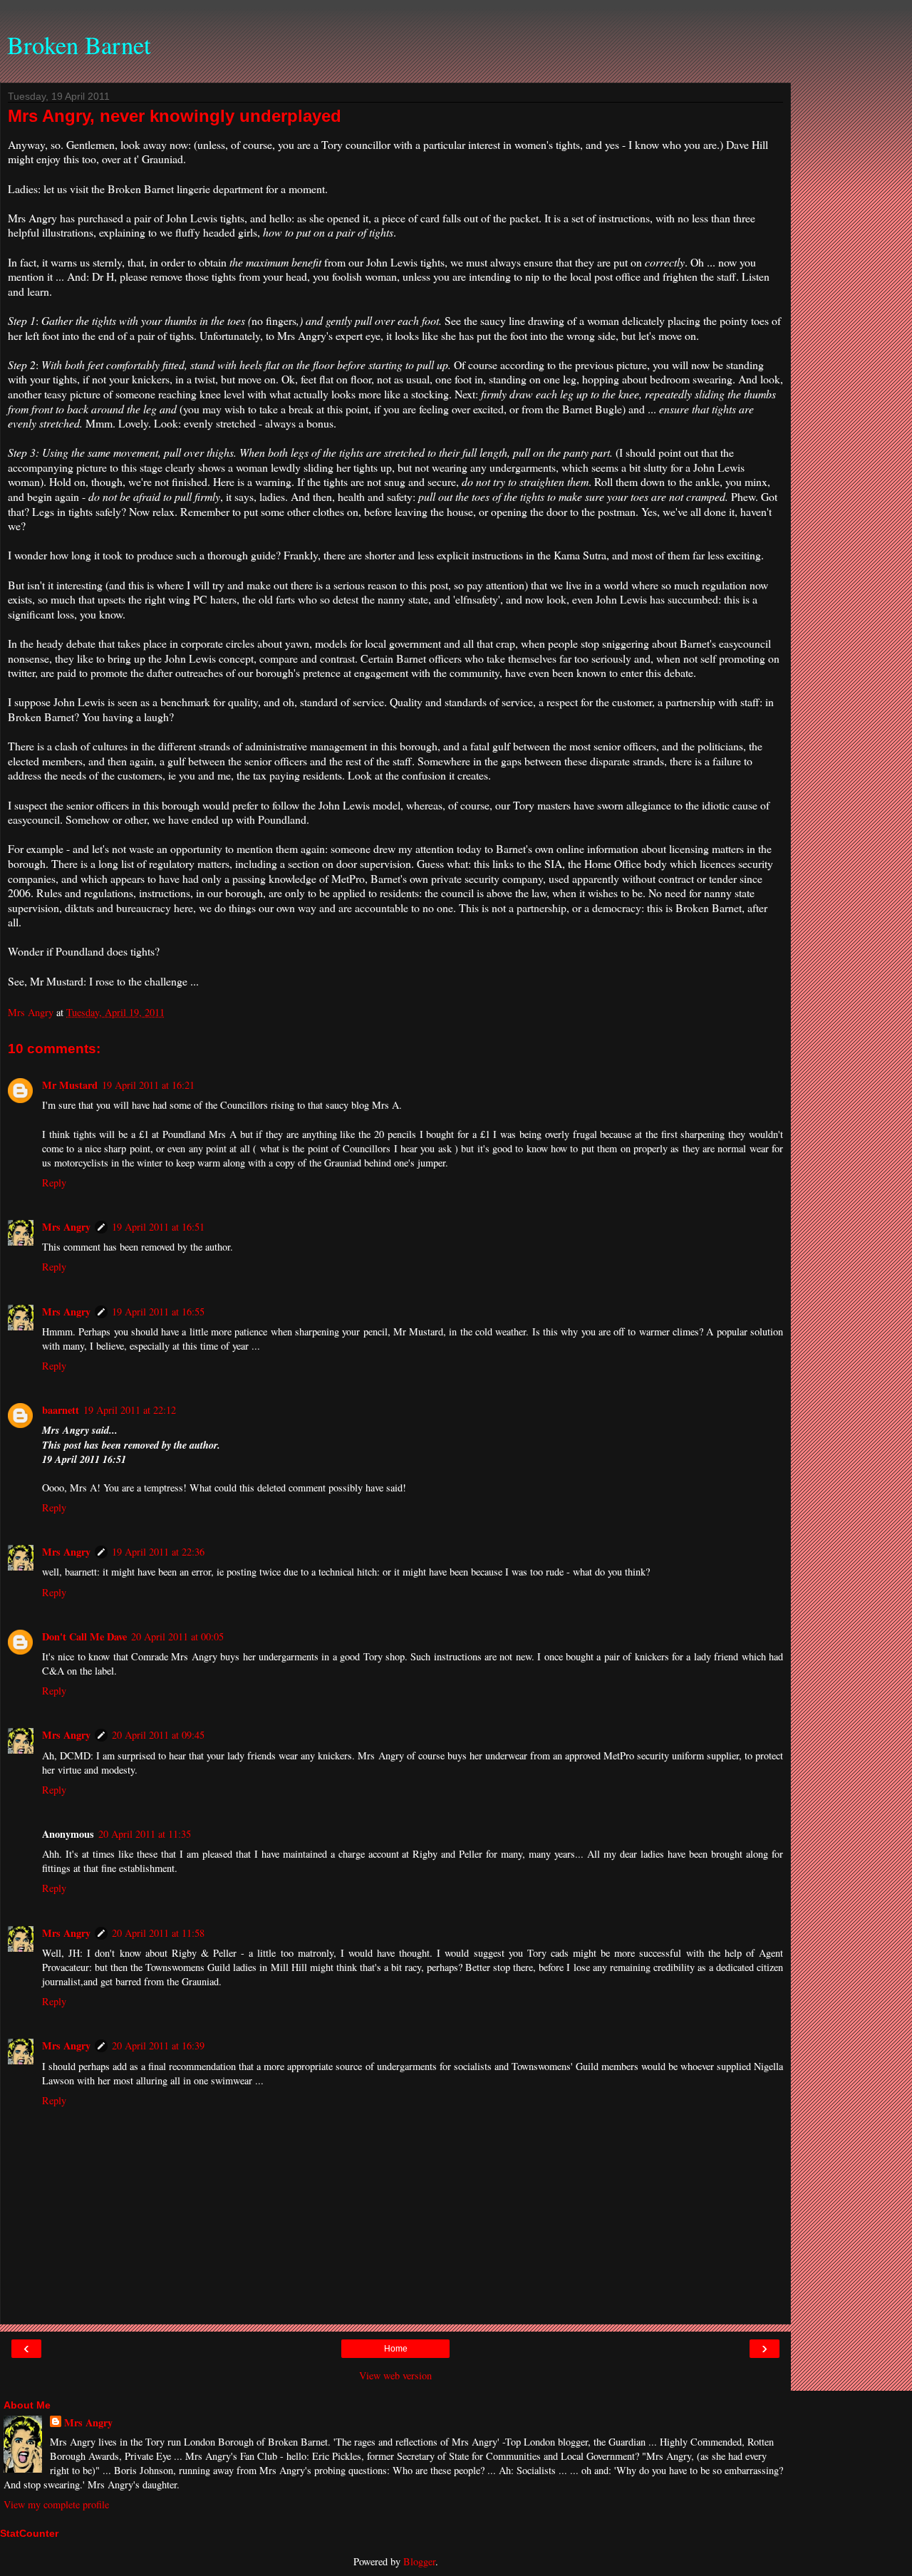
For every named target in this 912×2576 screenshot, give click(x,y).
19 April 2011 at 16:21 (148, 1085)
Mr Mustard (70, 1085)
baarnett (61, 1410)
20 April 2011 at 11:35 (145, 1834)
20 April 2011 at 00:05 (177, 1636)
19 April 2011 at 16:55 (158, 1312)
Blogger (419, 2561)
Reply (54, 1183)
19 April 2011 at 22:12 (130, 1410)
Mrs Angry (66, 1227)
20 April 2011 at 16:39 (158, 2045)
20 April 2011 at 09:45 (158, 1735)
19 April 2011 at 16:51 (158, 1227)
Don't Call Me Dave (84, 1636)
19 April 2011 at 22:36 (158, 1552)
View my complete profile (56, 2504)
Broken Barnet (79, 45)
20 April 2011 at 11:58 (158, 1933)
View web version (395, 2375)
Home (396, 2349)
